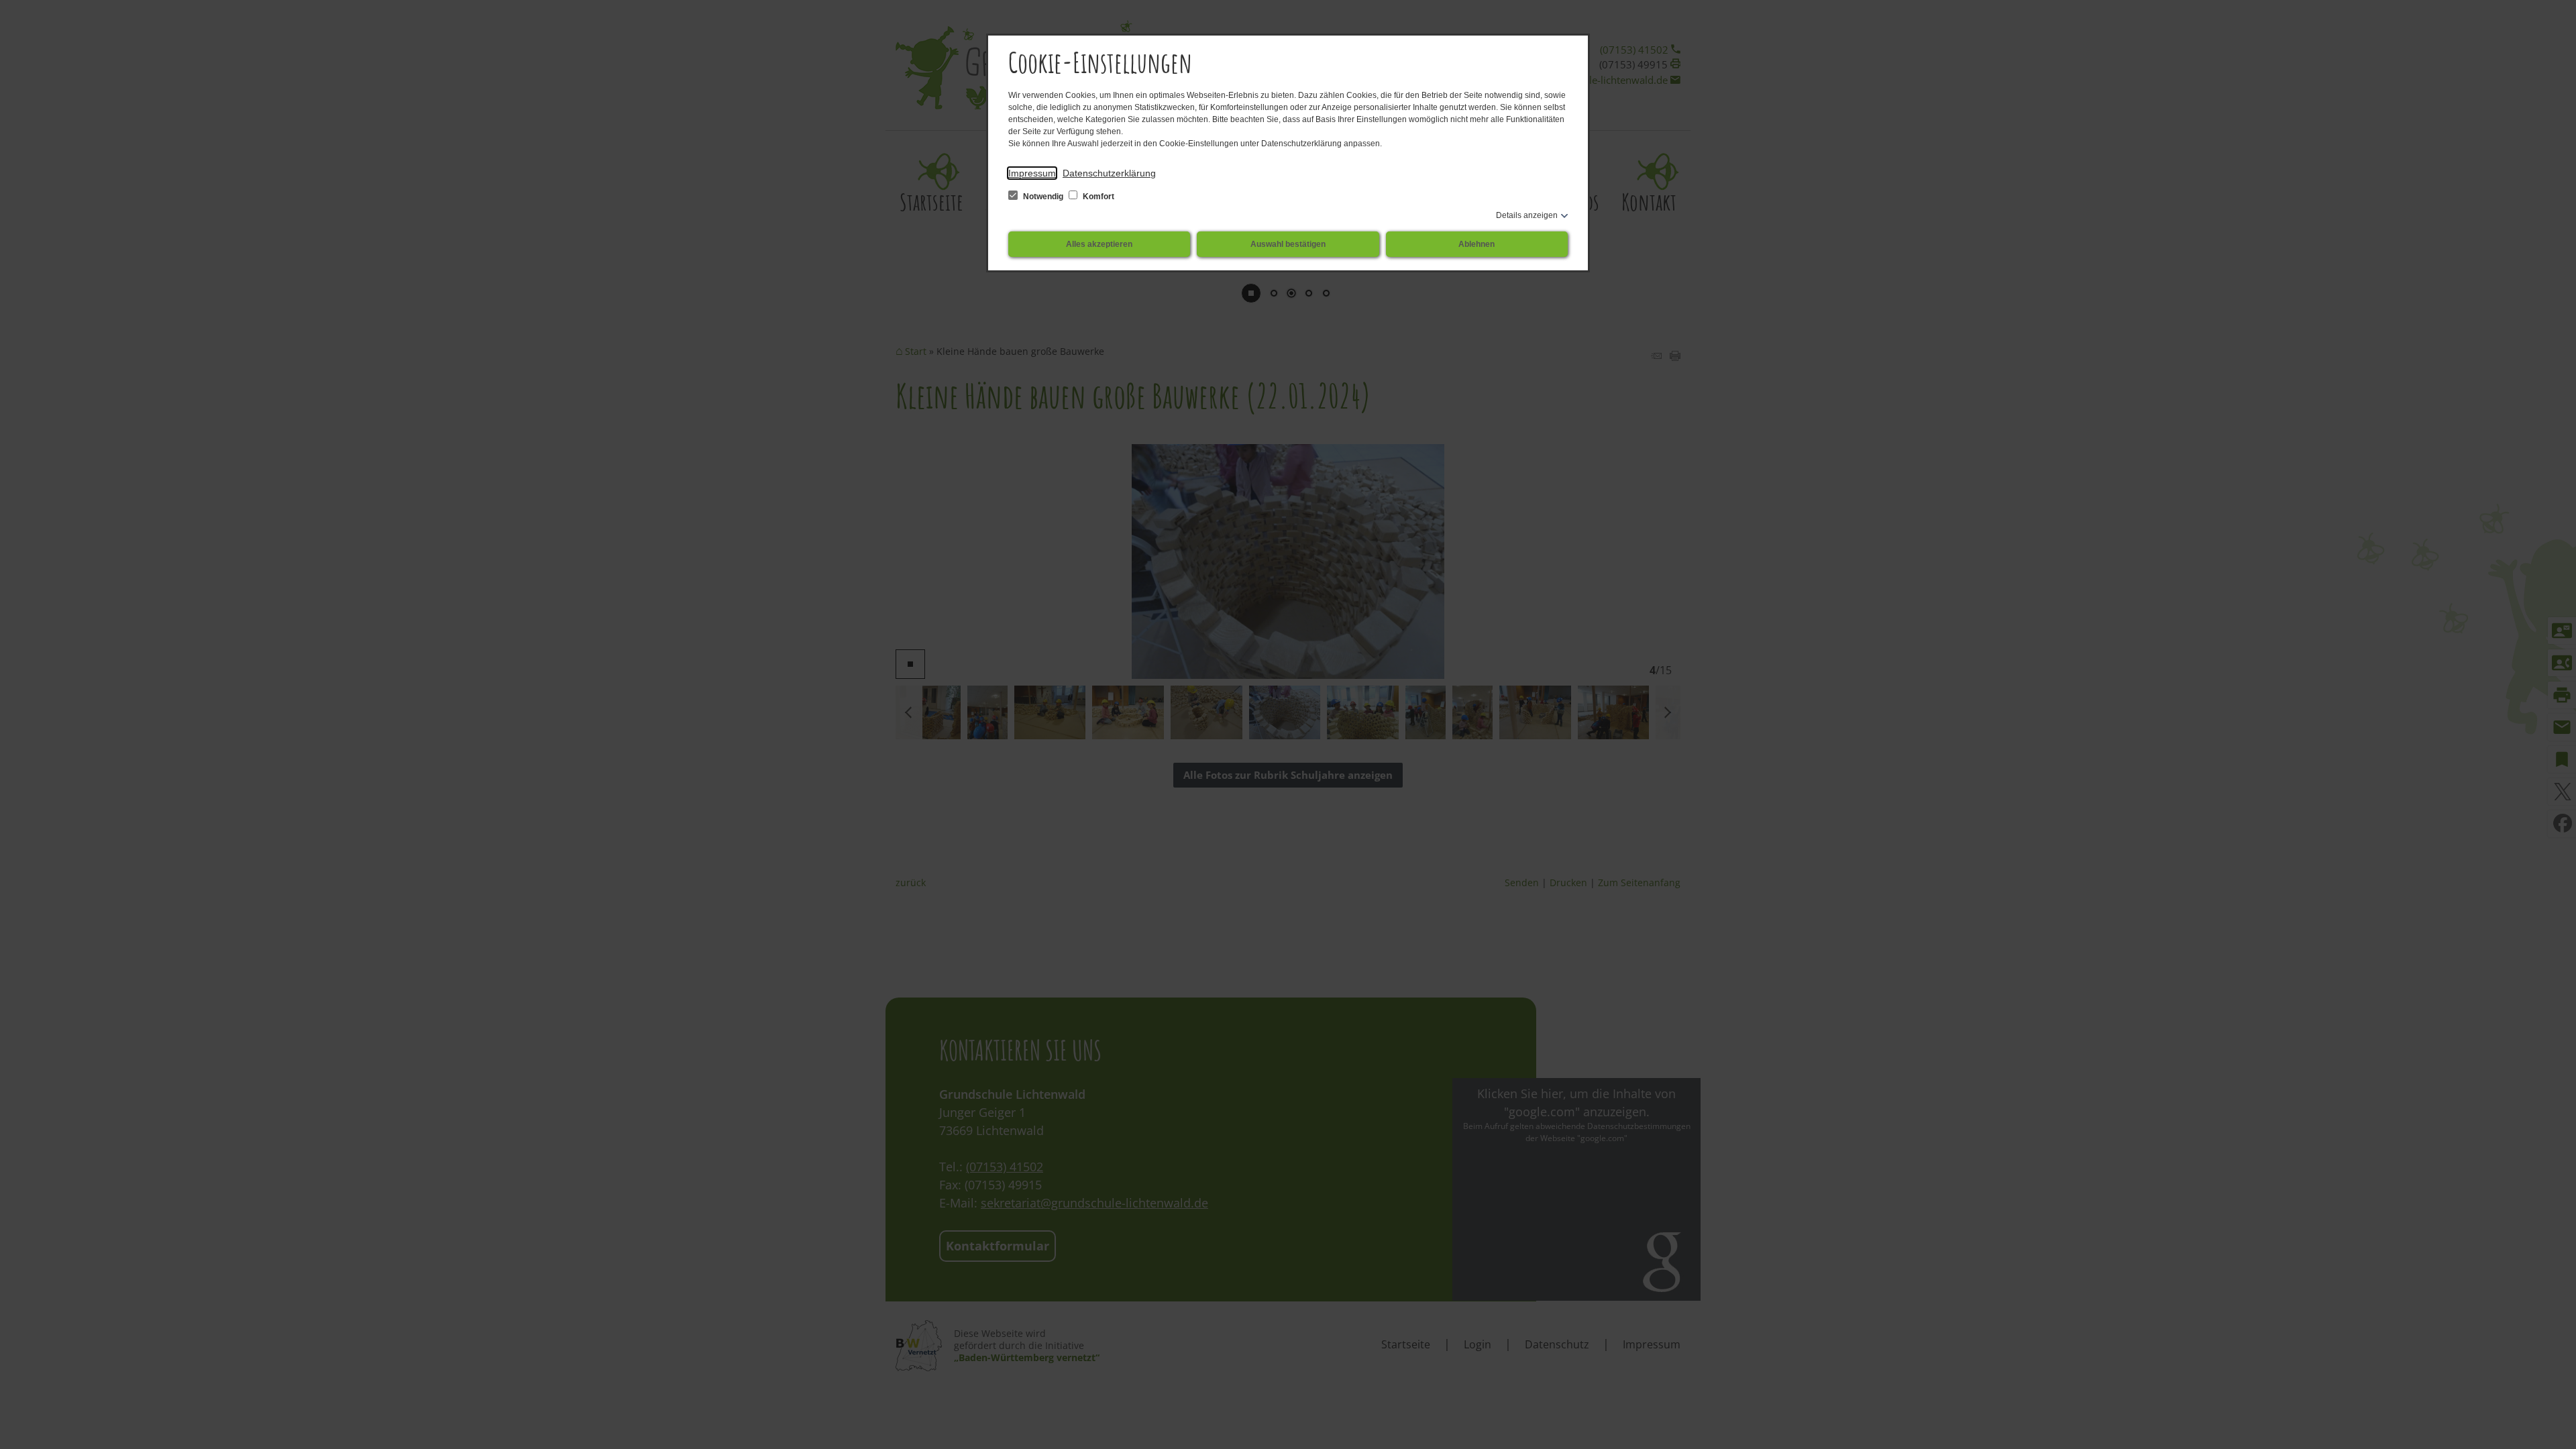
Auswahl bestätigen (1288, 244)
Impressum (1032, 173)
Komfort (1097, 197)
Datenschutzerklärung (1109, 173)
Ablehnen (1477, 244)
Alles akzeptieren (1099, 244)
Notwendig (1043, 197)
